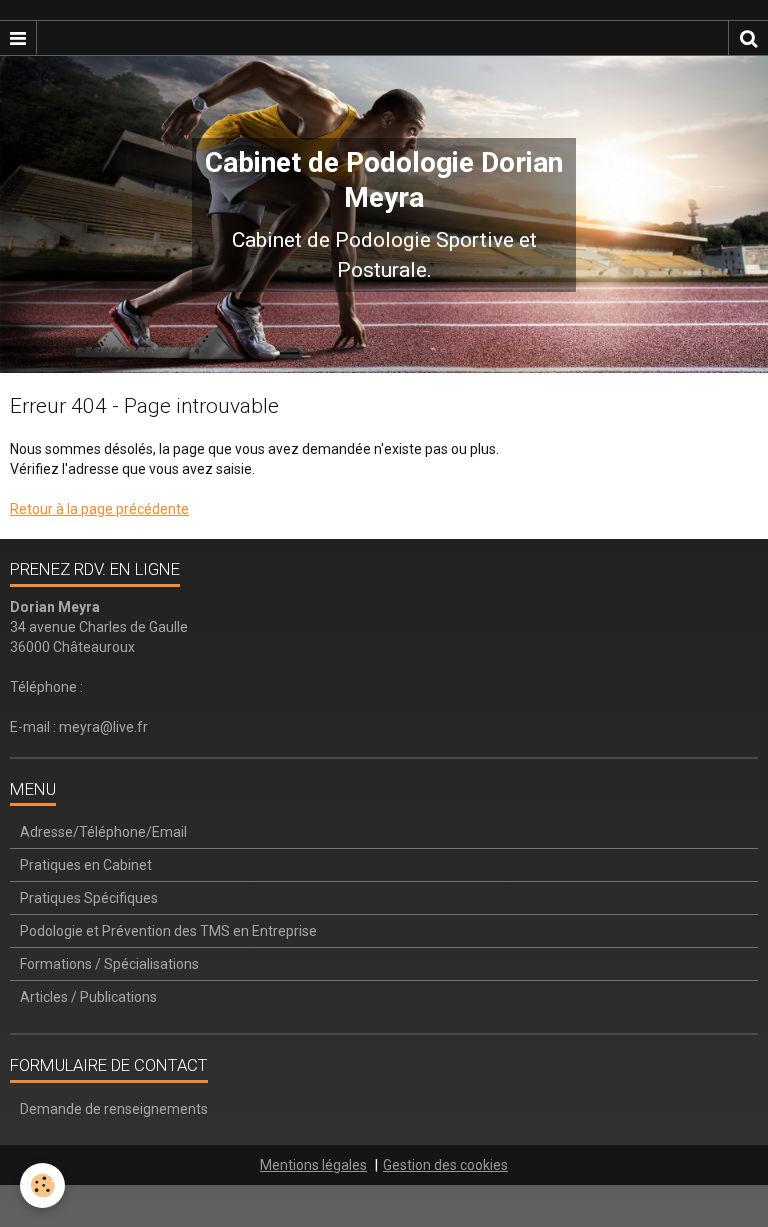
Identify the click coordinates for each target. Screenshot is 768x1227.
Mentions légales (313, 1165)
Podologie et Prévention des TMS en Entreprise (168, 931)
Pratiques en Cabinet (86, 865)
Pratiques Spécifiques (89, 898)
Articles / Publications (88, 997)
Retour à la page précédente (99, 509)
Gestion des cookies (445, 1165)
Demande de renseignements (114, 1109)
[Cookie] (42, 1185)
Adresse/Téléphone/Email (103, 832)
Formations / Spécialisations (109, 964)
